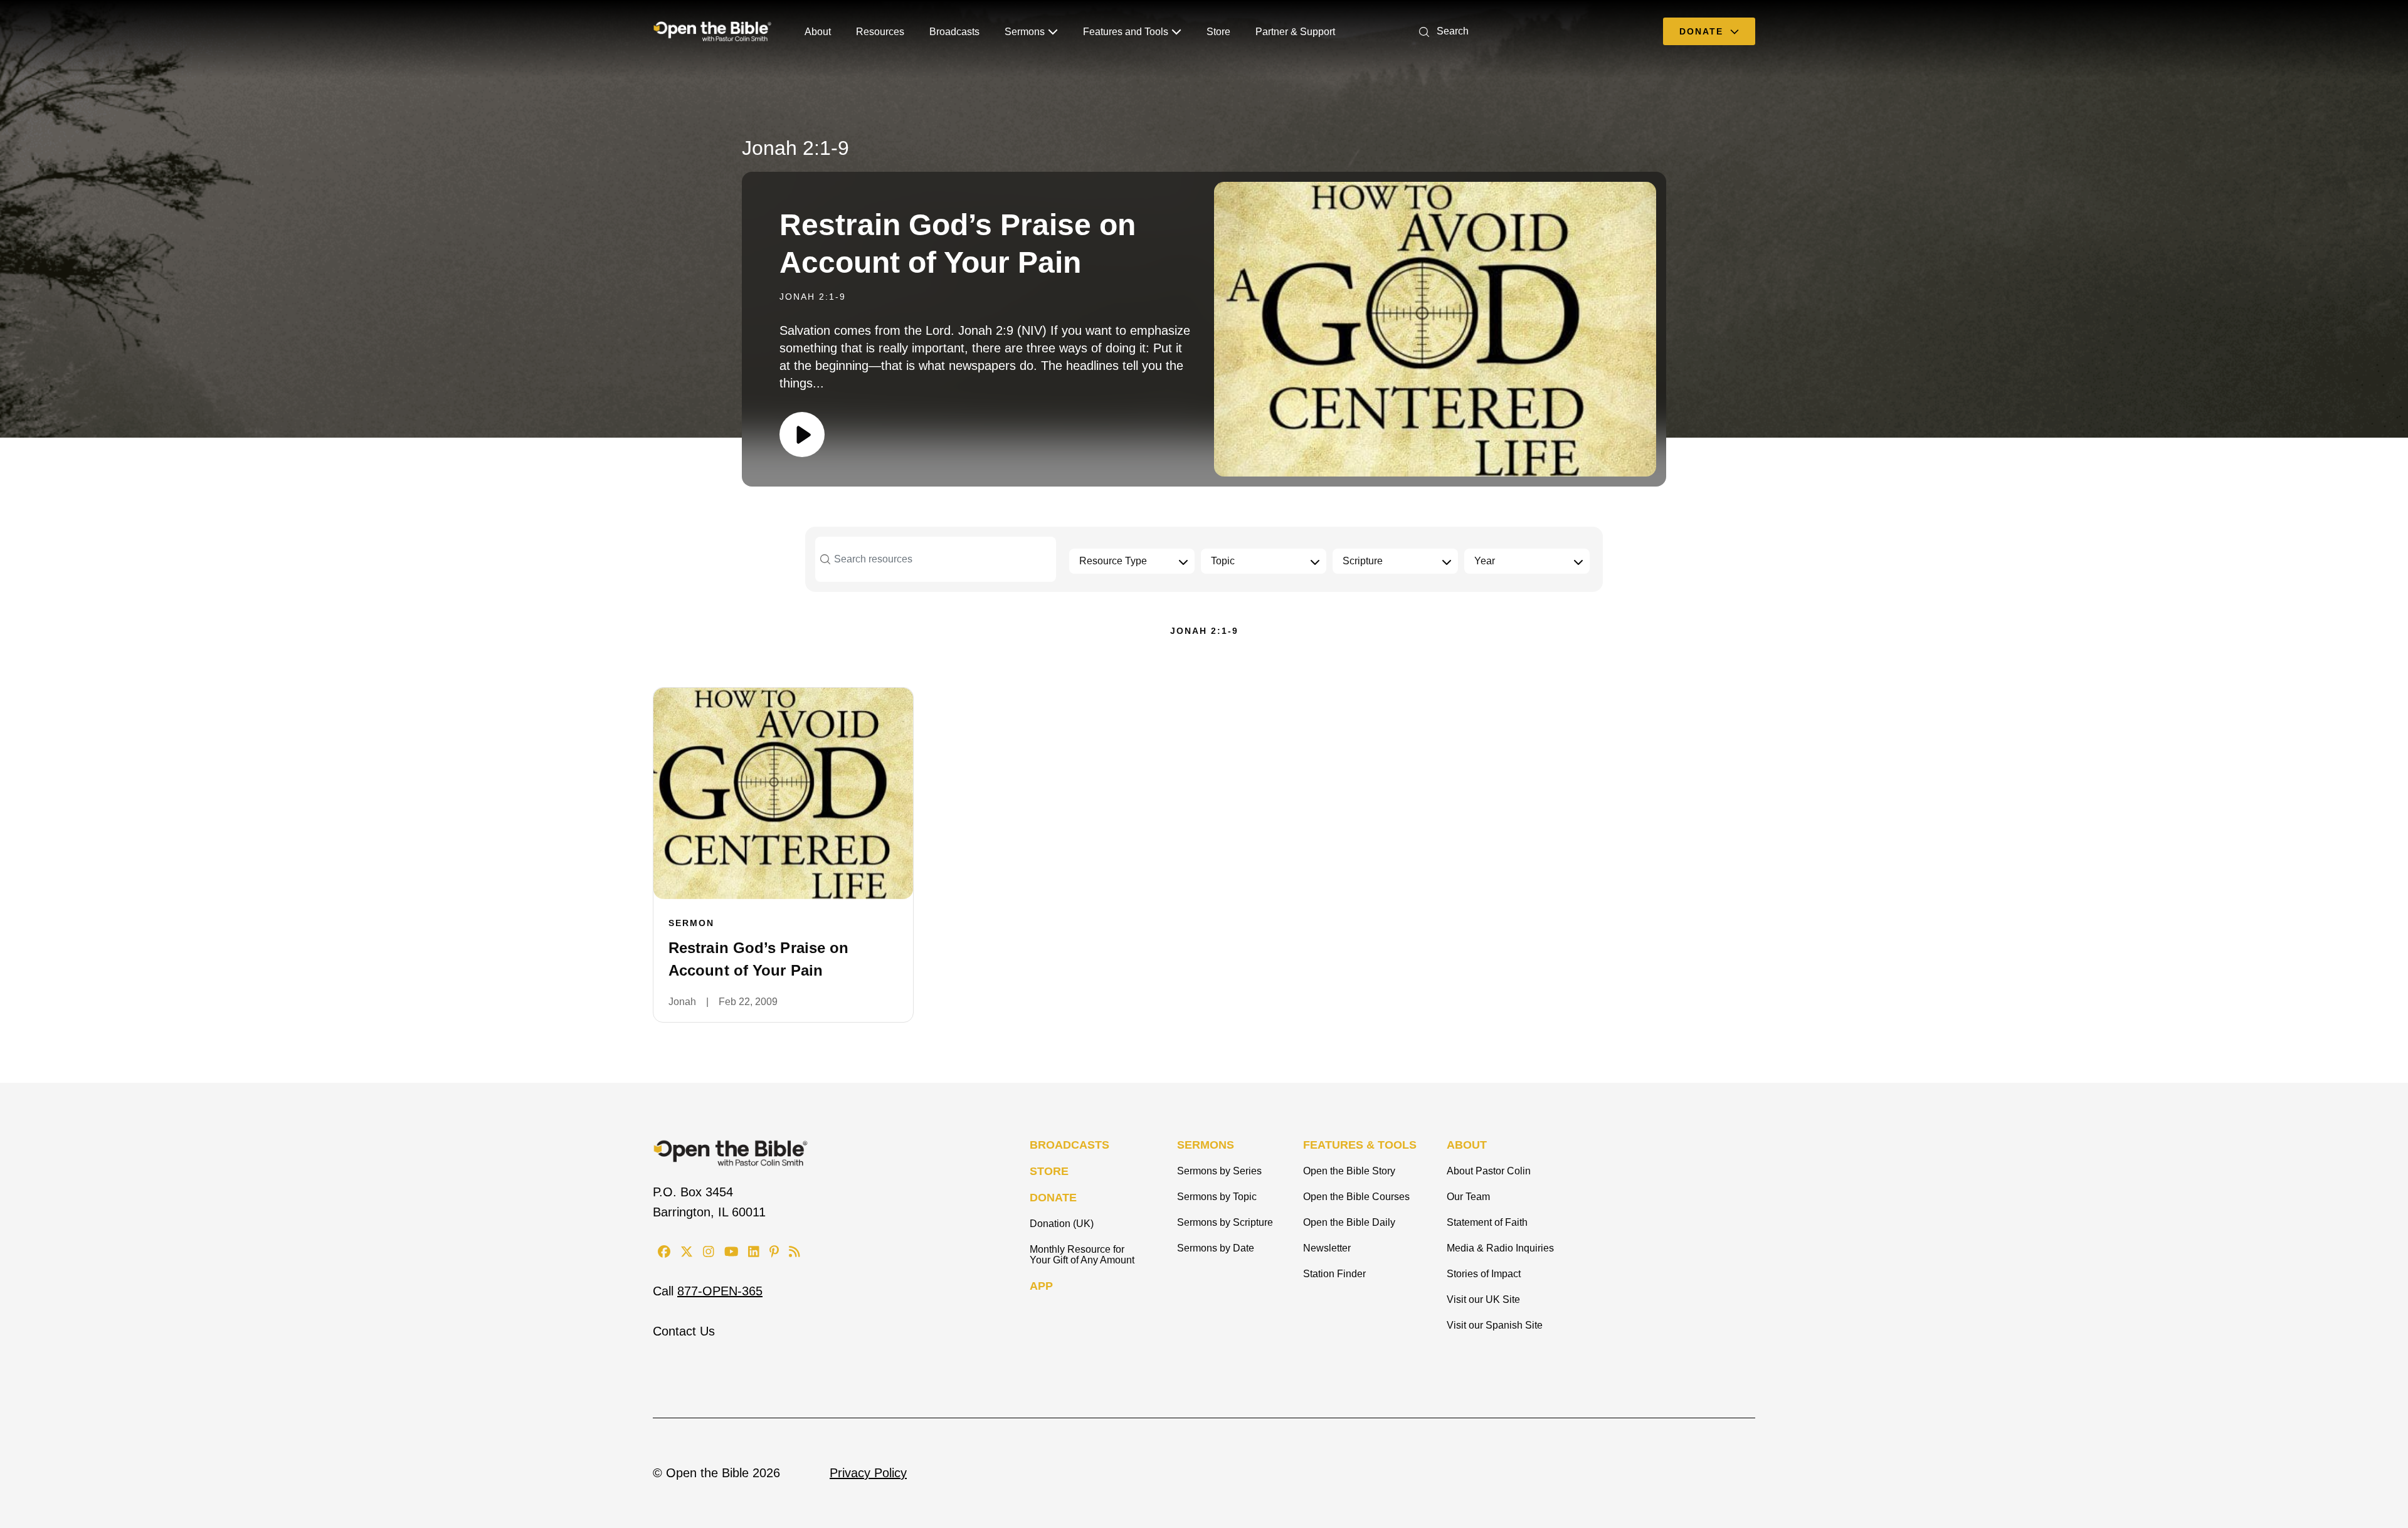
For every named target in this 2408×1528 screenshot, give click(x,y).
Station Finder (1334, 1274)
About (818, 32)
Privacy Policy (868, 1473)
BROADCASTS (1069, 1145)
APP (1041, 1286)
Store (1218, 32)
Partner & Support (1295, 32)
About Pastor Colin (1489, 1171)
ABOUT (1467, 1145)
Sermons (1025, 32)
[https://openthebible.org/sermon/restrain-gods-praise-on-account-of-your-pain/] (783, 793)
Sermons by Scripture (1225, 1222)
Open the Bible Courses (1356, 1197)
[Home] (712, 31)
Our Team (1468, 1197)
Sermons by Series (1219, 1171)
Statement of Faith (1487, 1222)
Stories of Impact (1484, 1274)
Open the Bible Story (1349, 1171)
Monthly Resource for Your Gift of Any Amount (1082, 1255)
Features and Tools (1126, 32)
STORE (1049, 1171)
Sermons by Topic (1217, 1197)
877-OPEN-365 (720, 1291)
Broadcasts (954, 32)
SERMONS (1206, 1145)
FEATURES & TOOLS (1360, 1145)
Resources (880, 32)
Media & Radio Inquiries (1500, 1248)
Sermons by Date (1216, 1248)
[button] (1441, 31)
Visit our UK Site (1483, 1299)
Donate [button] (1703, 31)
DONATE (1053, 1198)
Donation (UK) (1062, 1224)
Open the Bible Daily (1349, 1222)
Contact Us (684, 1331)
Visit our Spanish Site (1495, 1325)
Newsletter (1327, 1248)
